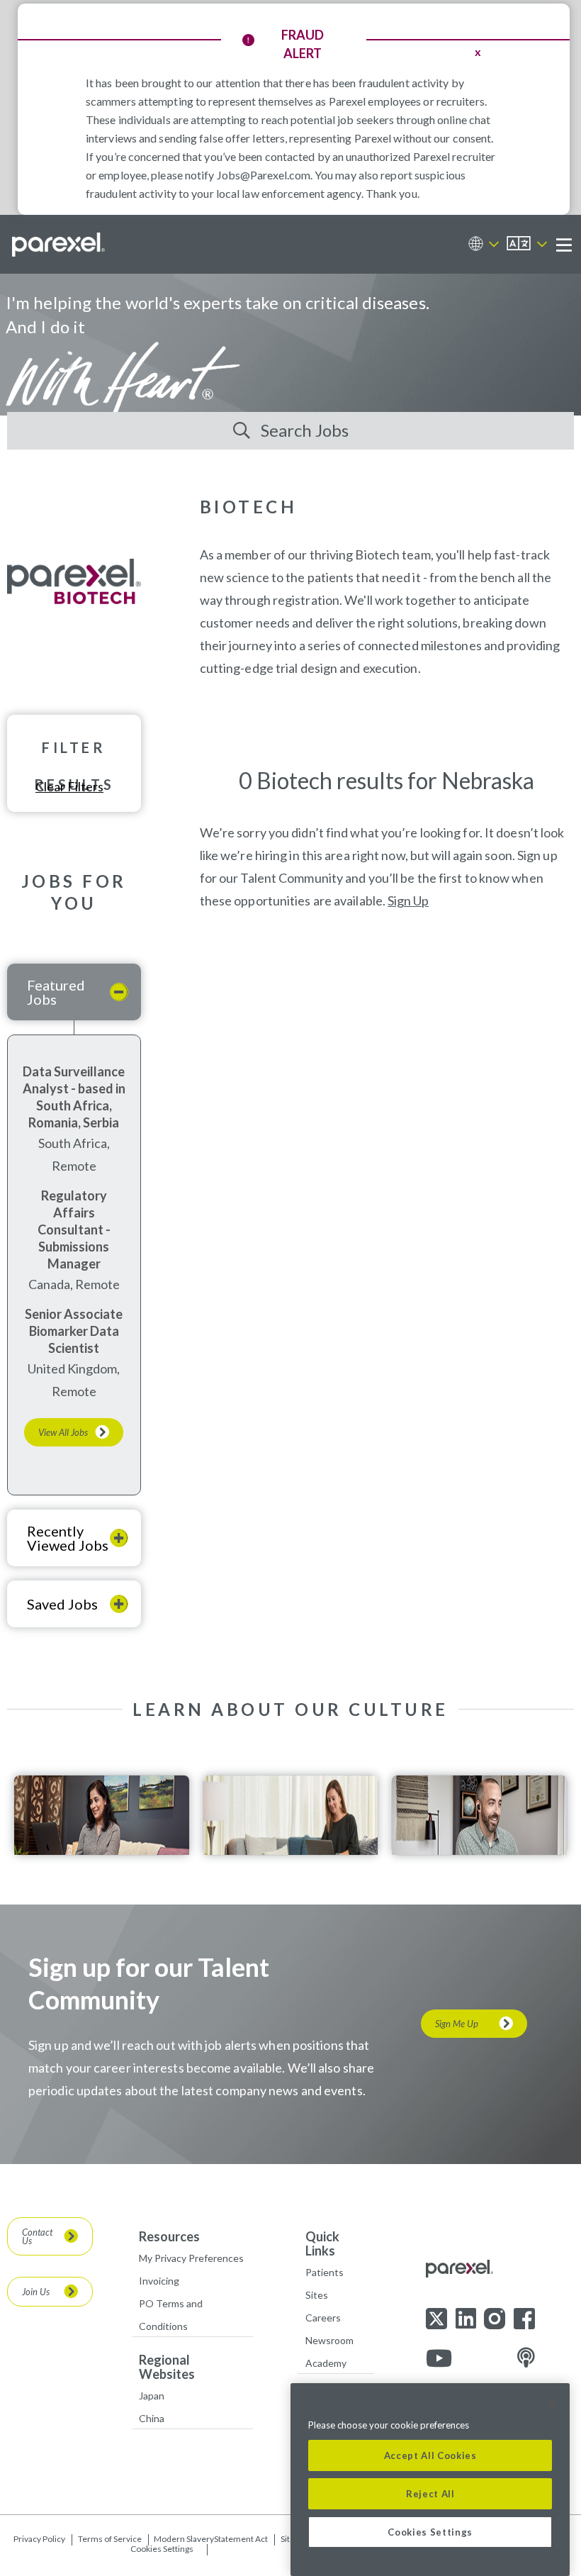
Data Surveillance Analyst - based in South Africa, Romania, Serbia (74, 1097)
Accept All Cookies (430, 2455)
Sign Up (408, 901)
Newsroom (329, 2340)
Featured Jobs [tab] (56, 992)
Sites (317, 2295)
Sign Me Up (457, 2024)
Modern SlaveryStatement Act (211, 2539)
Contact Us (37, 2236)
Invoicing (159, 2281)
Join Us (36, 2292)
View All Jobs (63, 1432)
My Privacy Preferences (191, 2258)
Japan (152, 2396)
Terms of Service (110, 2539)
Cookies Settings (162, 2549)
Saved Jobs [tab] (62, 1604)
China (152, 2418)
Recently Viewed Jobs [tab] (68, 1538)
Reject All (430, 2494)
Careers (323, 2318)
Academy (326, 2363)
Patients (325, 2272)
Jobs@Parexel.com (264, 175)
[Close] (552, 2404)
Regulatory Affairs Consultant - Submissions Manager (74, 1230)
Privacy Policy (39, 2539)
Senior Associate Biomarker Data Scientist (74, 1331)
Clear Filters (69, 786)
